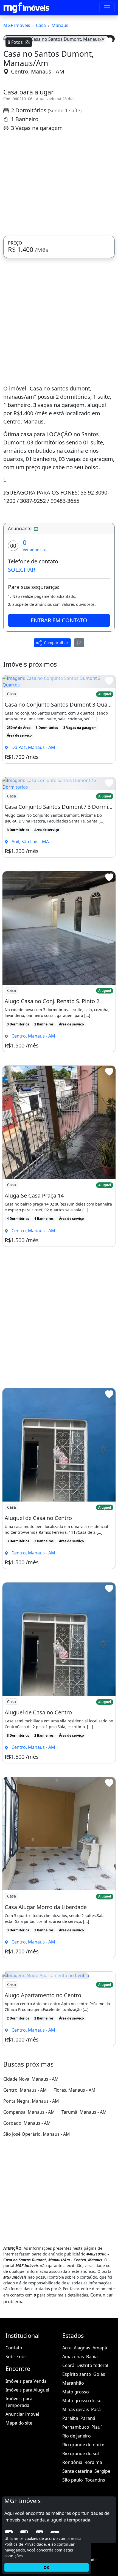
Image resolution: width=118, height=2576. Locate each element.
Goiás (99, 2479)
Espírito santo (77, 2479)
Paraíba (70, 2523)
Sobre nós (16, 2461)
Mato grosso (76, 2497)
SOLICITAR (22, 674)
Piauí (96, 2532)
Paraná (88, 2523)
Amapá (100, 2453)
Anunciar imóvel (22, 2519)
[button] (12, 98)
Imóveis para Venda (26, 2486)
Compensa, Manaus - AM (29, 2217)
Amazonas (73, 2461)
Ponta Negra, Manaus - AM (31, 2206)
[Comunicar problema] (79, 747)
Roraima (93, 2567)
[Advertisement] (59, 289)
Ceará (68, 2470)
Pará (96, 2514)
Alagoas (82, 2453)
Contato (14, 2453)
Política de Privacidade (25, 2544)
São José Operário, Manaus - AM (37, 2239)
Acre (67, 2453)
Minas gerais (76, 2514)
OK (46, 2567)
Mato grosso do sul (82, 2506)
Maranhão (73, 2488)
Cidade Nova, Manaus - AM (31, 2184)
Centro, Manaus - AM (38, 176)
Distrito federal (92, 2470)
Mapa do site (19, 2528)
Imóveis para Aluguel (27, 2494)
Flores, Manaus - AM (75, 2195)
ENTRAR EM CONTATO (59, 725)
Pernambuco (76, 2532)
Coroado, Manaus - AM (27, 2228)
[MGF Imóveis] (26, 8)
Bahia (92, 2461)
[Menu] (107, 8)
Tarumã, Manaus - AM (84, 2217)
